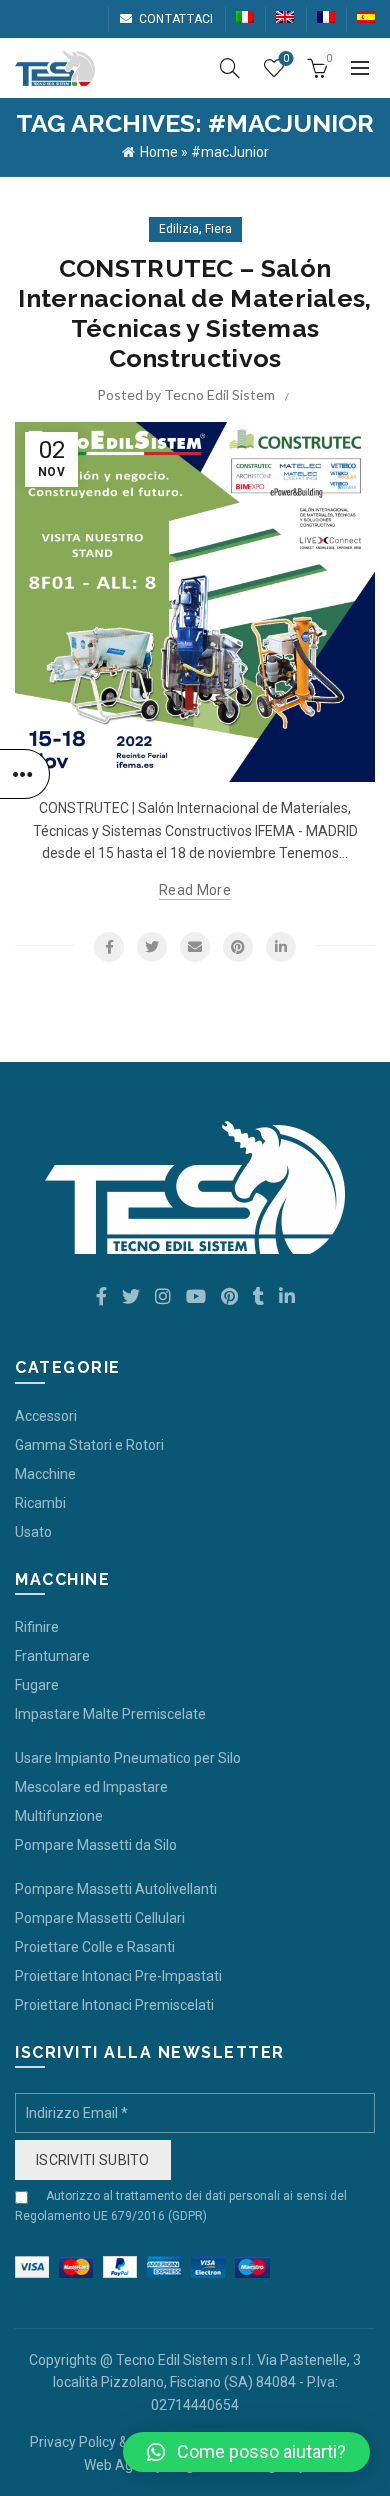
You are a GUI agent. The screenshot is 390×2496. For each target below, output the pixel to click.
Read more (195, 890)
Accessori (46, 1416)
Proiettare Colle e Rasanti (95, 1947)
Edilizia (179, 229)
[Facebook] (109, 947)
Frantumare (52, 1656)
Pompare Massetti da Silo (96, 1845)
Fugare (37, 1685)
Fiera (218, 229)
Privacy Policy (73, 2442)
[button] (246, 2452)
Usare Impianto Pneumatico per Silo (128, 1758)
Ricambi (40, 1503)
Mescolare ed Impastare (91, 1787)
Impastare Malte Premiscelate (110, 1714)
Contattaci (176, 19)
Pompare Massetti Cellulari (100, 1918)
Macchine (45, 1474)
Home (159, 152)
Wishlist (286, 58)
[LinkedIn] (281, 947)
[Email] (195, 947)
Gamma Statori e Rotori (89, 1445)
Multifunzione (59, 1816)
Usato (33, 1532)
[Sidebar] (25, 774)
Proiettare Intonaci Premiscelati (114, 2005)
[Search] (230, 68)
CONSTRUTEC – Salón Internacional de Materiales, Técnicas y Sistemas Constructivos (194, 313)
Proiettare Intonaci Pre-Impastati (118, 1976)
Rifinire (37, 1627)
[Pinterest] (238, 947)
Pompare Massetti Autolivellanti (116, 1889)
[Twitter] (152, 947)
